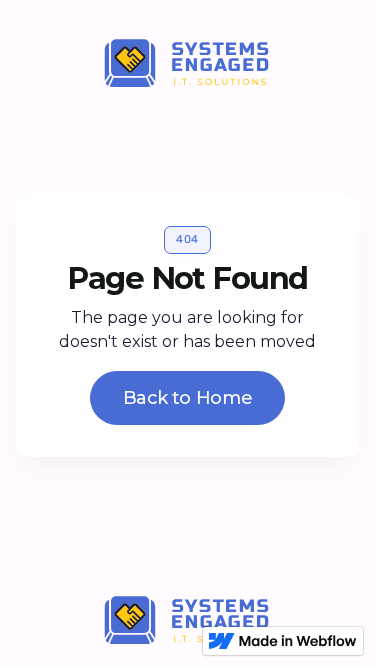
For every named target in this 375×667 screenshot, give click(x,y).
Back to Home (188, 397)
